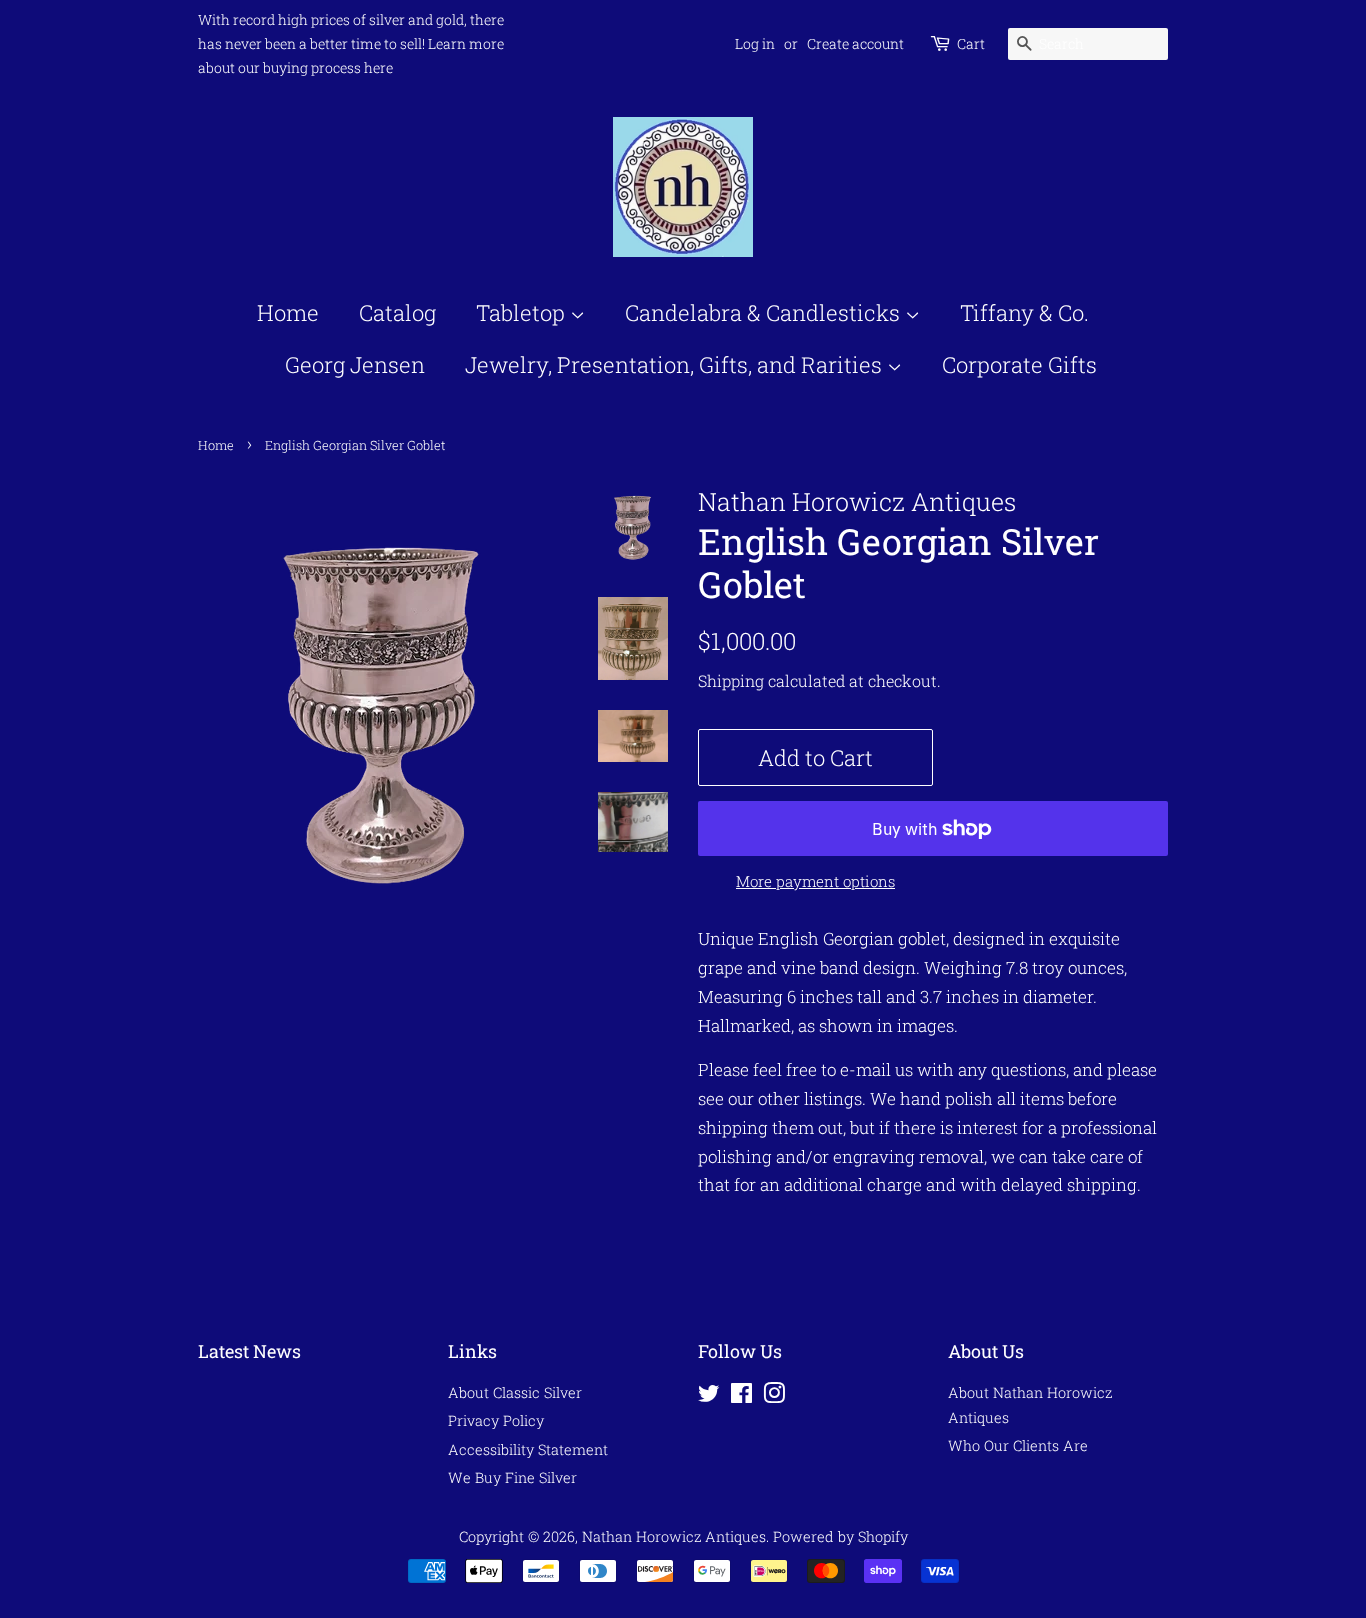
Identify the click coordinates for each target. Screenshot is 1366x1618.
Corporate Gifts (1019, 364)
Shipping (731, 680)
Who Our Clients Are (1018, 1445)
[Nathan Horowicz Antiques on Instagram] (774, 1396)
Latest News (249, 1351)
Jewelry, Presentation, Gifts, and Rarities (676, 364)
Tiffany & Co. (1024, 312)
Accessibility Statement (528, 1449)
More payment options (815, 881)
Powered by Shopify (840, 1536)
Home (288, 312)
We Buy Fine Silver (512, 1477)
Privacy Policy (496, 1420)
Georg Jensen (355, 364)
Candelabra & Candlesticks (765, 312)
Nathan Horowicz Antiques (674, 1536)
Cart (971, 43)
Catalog (397, 312)
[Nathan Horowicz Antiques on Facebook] (741, 1396)
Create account (855, 43)
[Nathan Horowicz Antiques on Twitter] (709, 1396)
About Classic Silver (515, 1392)
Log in (755, 43)
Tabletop (523, 312)
